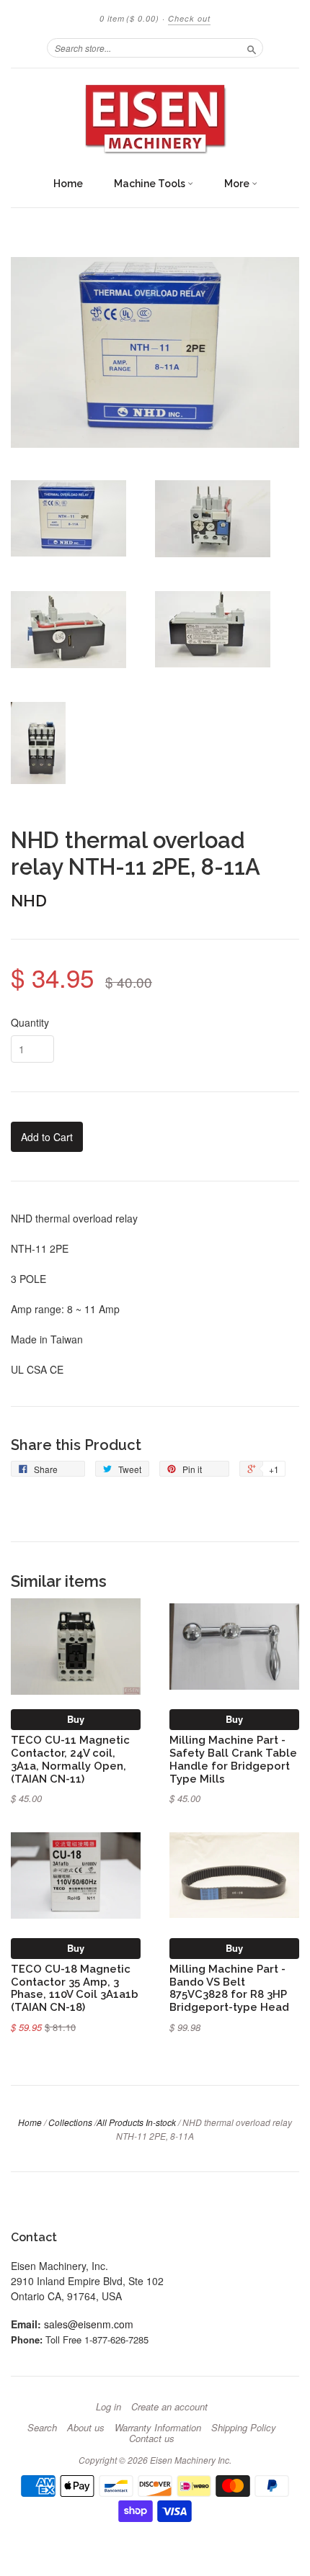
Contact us (152, 2438)
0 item (129, 18)
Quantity (30, 1022)
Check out (189, 18)
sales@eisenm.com (89, 2324)
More (238, 184)
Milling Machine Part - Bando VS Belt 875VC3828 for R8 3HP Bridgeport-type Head (229, 1988)
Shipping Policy (244, 2428)
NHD (29, 901)
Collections (70, 2122)
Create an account (169, 2407)
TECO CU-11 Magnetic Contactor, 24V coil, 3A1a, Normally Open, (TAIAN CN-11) (70, 1759)
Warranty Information (158, 2428)
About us (86, 2428)
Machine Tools (151, 184)
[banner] (155, 119)
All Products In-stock (136, 2122)
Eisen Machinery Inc (190, 2460)
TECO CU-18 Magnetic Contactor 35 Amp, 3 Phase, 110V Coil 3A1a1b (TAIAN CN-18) (75, 1988)
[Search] (252, 48)
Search (42, 2428)
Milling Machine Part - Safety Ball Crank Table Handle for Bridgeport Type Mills (233, 1759)
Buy (76, 1719)
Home (68, 184)
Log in (108, 2407)
